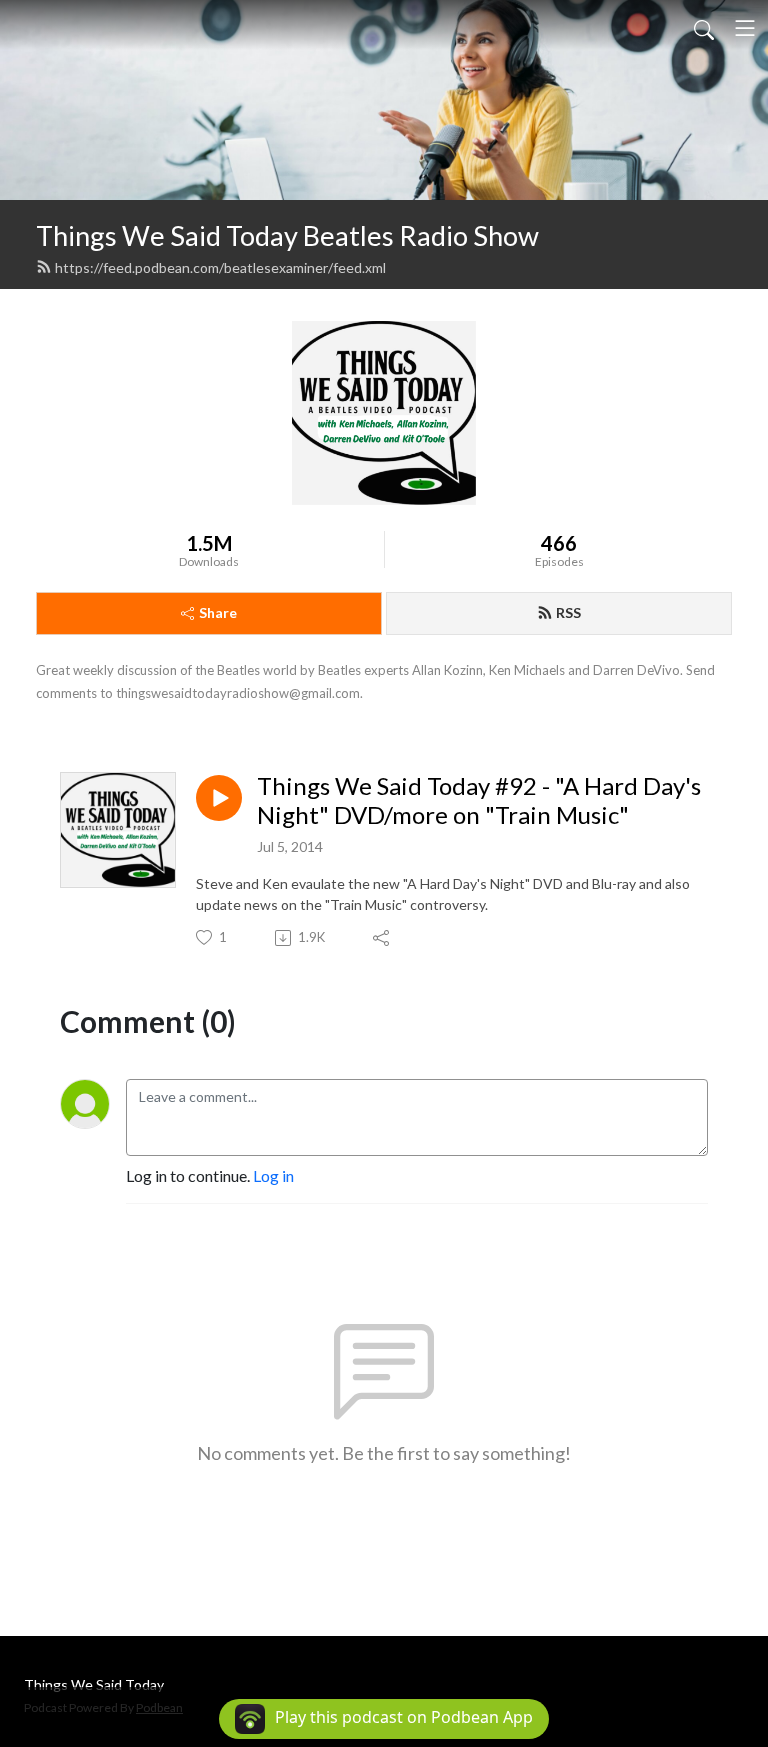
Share (218, 612)
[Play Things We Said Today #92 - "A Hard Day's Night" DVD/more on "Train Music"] (219, 798)
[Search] (704, 28)
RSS (568, 612)
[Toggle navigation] (745, 28)
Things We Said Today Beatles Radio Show (287, 235)
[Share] (382, 938)
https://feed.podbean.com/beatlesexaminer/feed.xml (220, 267)
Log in (273, 1175)
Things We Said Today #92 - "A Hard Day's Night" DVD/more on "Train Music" (479, 800)
